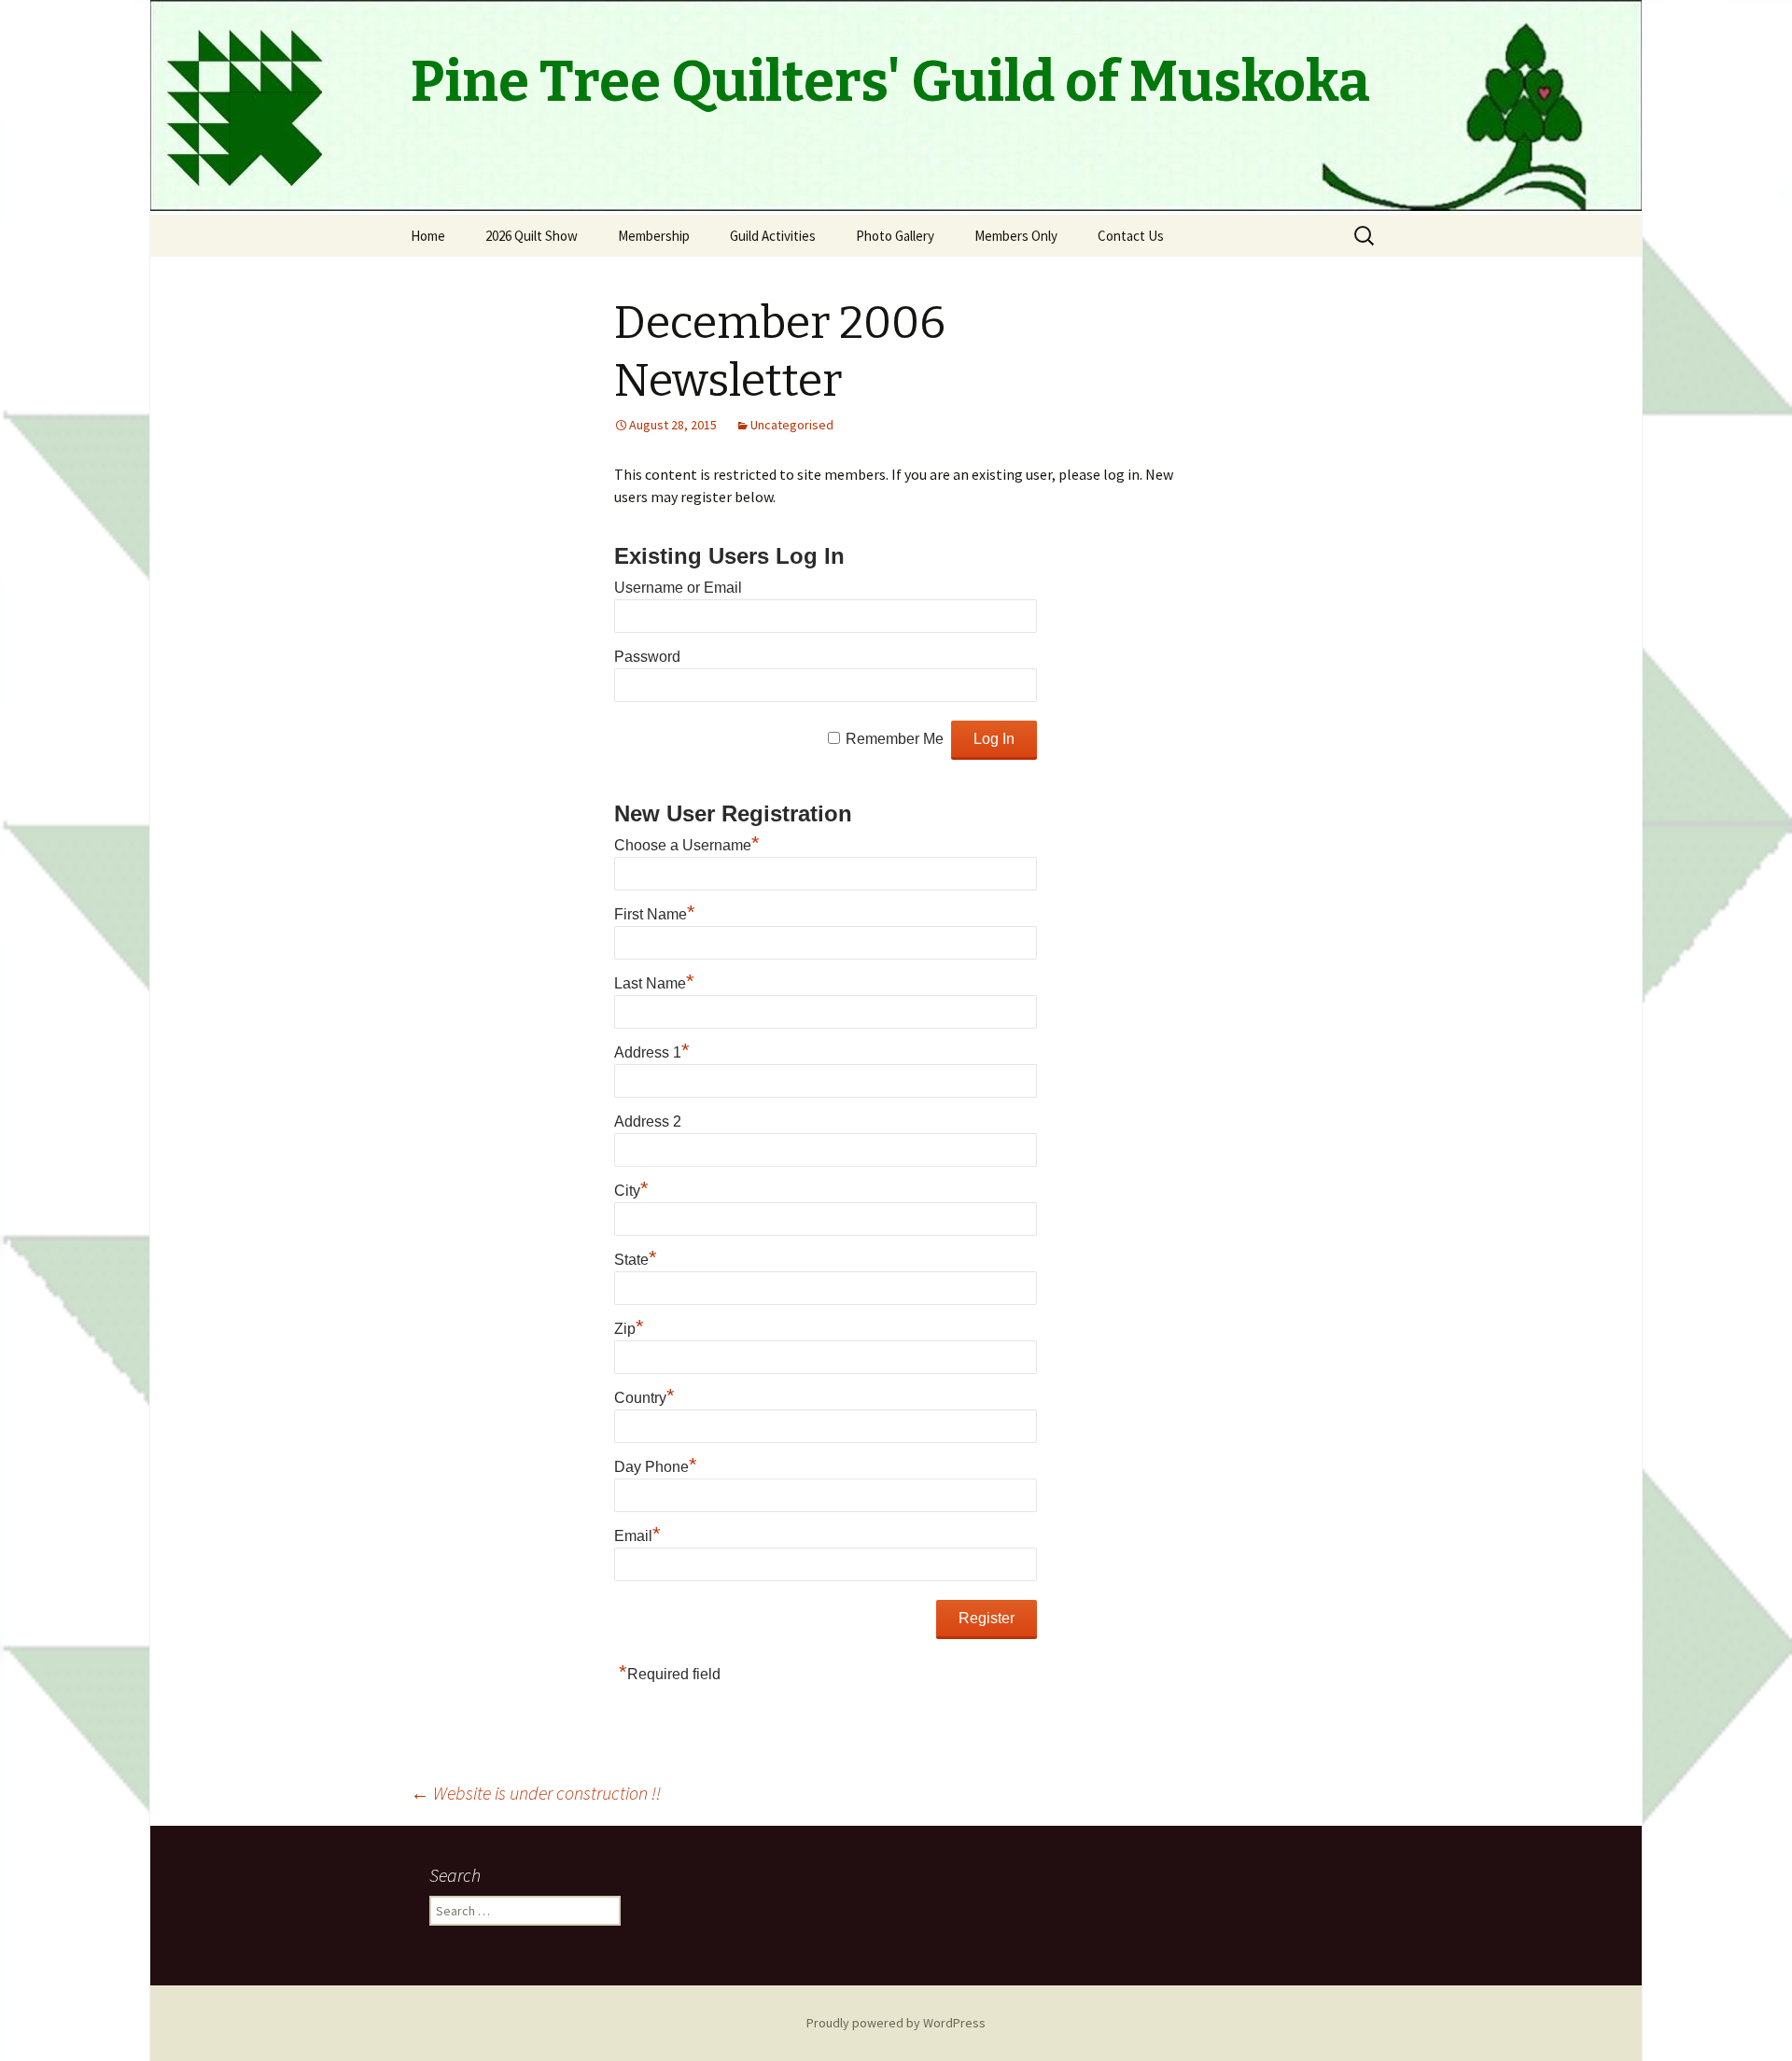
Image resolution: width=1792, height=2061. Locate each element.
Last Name (654, 983)
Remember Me (895, 739)
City (631, 1191)
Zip (629, 1329)
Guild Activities (773, 236)
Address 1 (652, 1052)
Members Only (1016, 236)
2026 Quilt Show (532, 236)
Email (637, 1536)
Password (647, 657)
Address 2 (648, 1122)
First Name (655, 914)
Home (428, 236)
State (636, 1260)
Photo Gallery (895, 236)
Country (644, 1398)
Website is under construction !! (536, 1793)
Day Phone (656, 1467)
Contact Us (1131, 236)
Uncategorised (792, 425)
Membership (654, 236)
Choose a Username (687, 845)
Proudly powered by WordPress (896, 2023)
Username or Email (678, 588)
